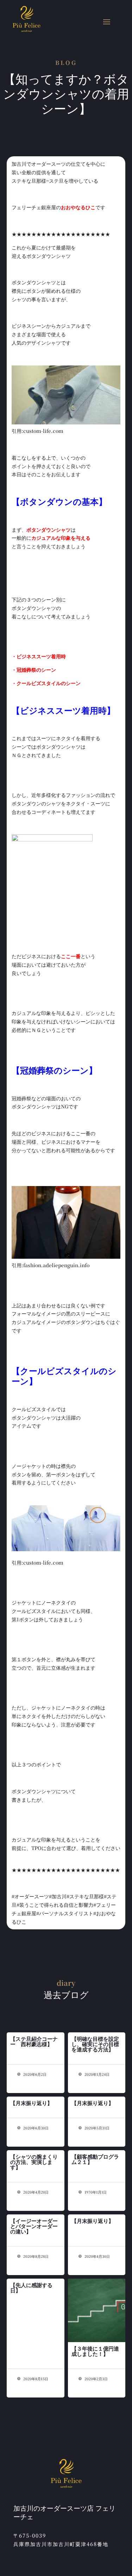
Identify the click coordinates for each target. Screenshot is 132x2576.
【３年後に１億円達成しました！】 (95, 2351)
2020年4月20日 (35, 2192)
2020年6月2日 (34, 2074)
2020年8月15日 (35, 2379)
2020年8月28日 (35, 2256)
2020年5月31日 (96, 2128)
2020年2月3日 (96, 2379)
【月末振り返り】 (31, 2103)
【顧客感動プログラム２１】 (95, 2159)
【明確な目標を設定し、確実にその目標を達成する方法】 (95, 2044)
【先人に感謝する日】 (31, 2287)
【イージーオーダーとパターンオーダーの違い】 (34, 2226)
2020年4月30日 (97, 2256)
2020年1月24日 (96, 2074)
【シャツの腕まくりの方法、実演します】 (34, 2162)
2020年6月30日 (35, 2128)
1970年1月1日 (95, 2192)
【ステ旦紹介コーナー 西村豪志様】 (34, 2041)
